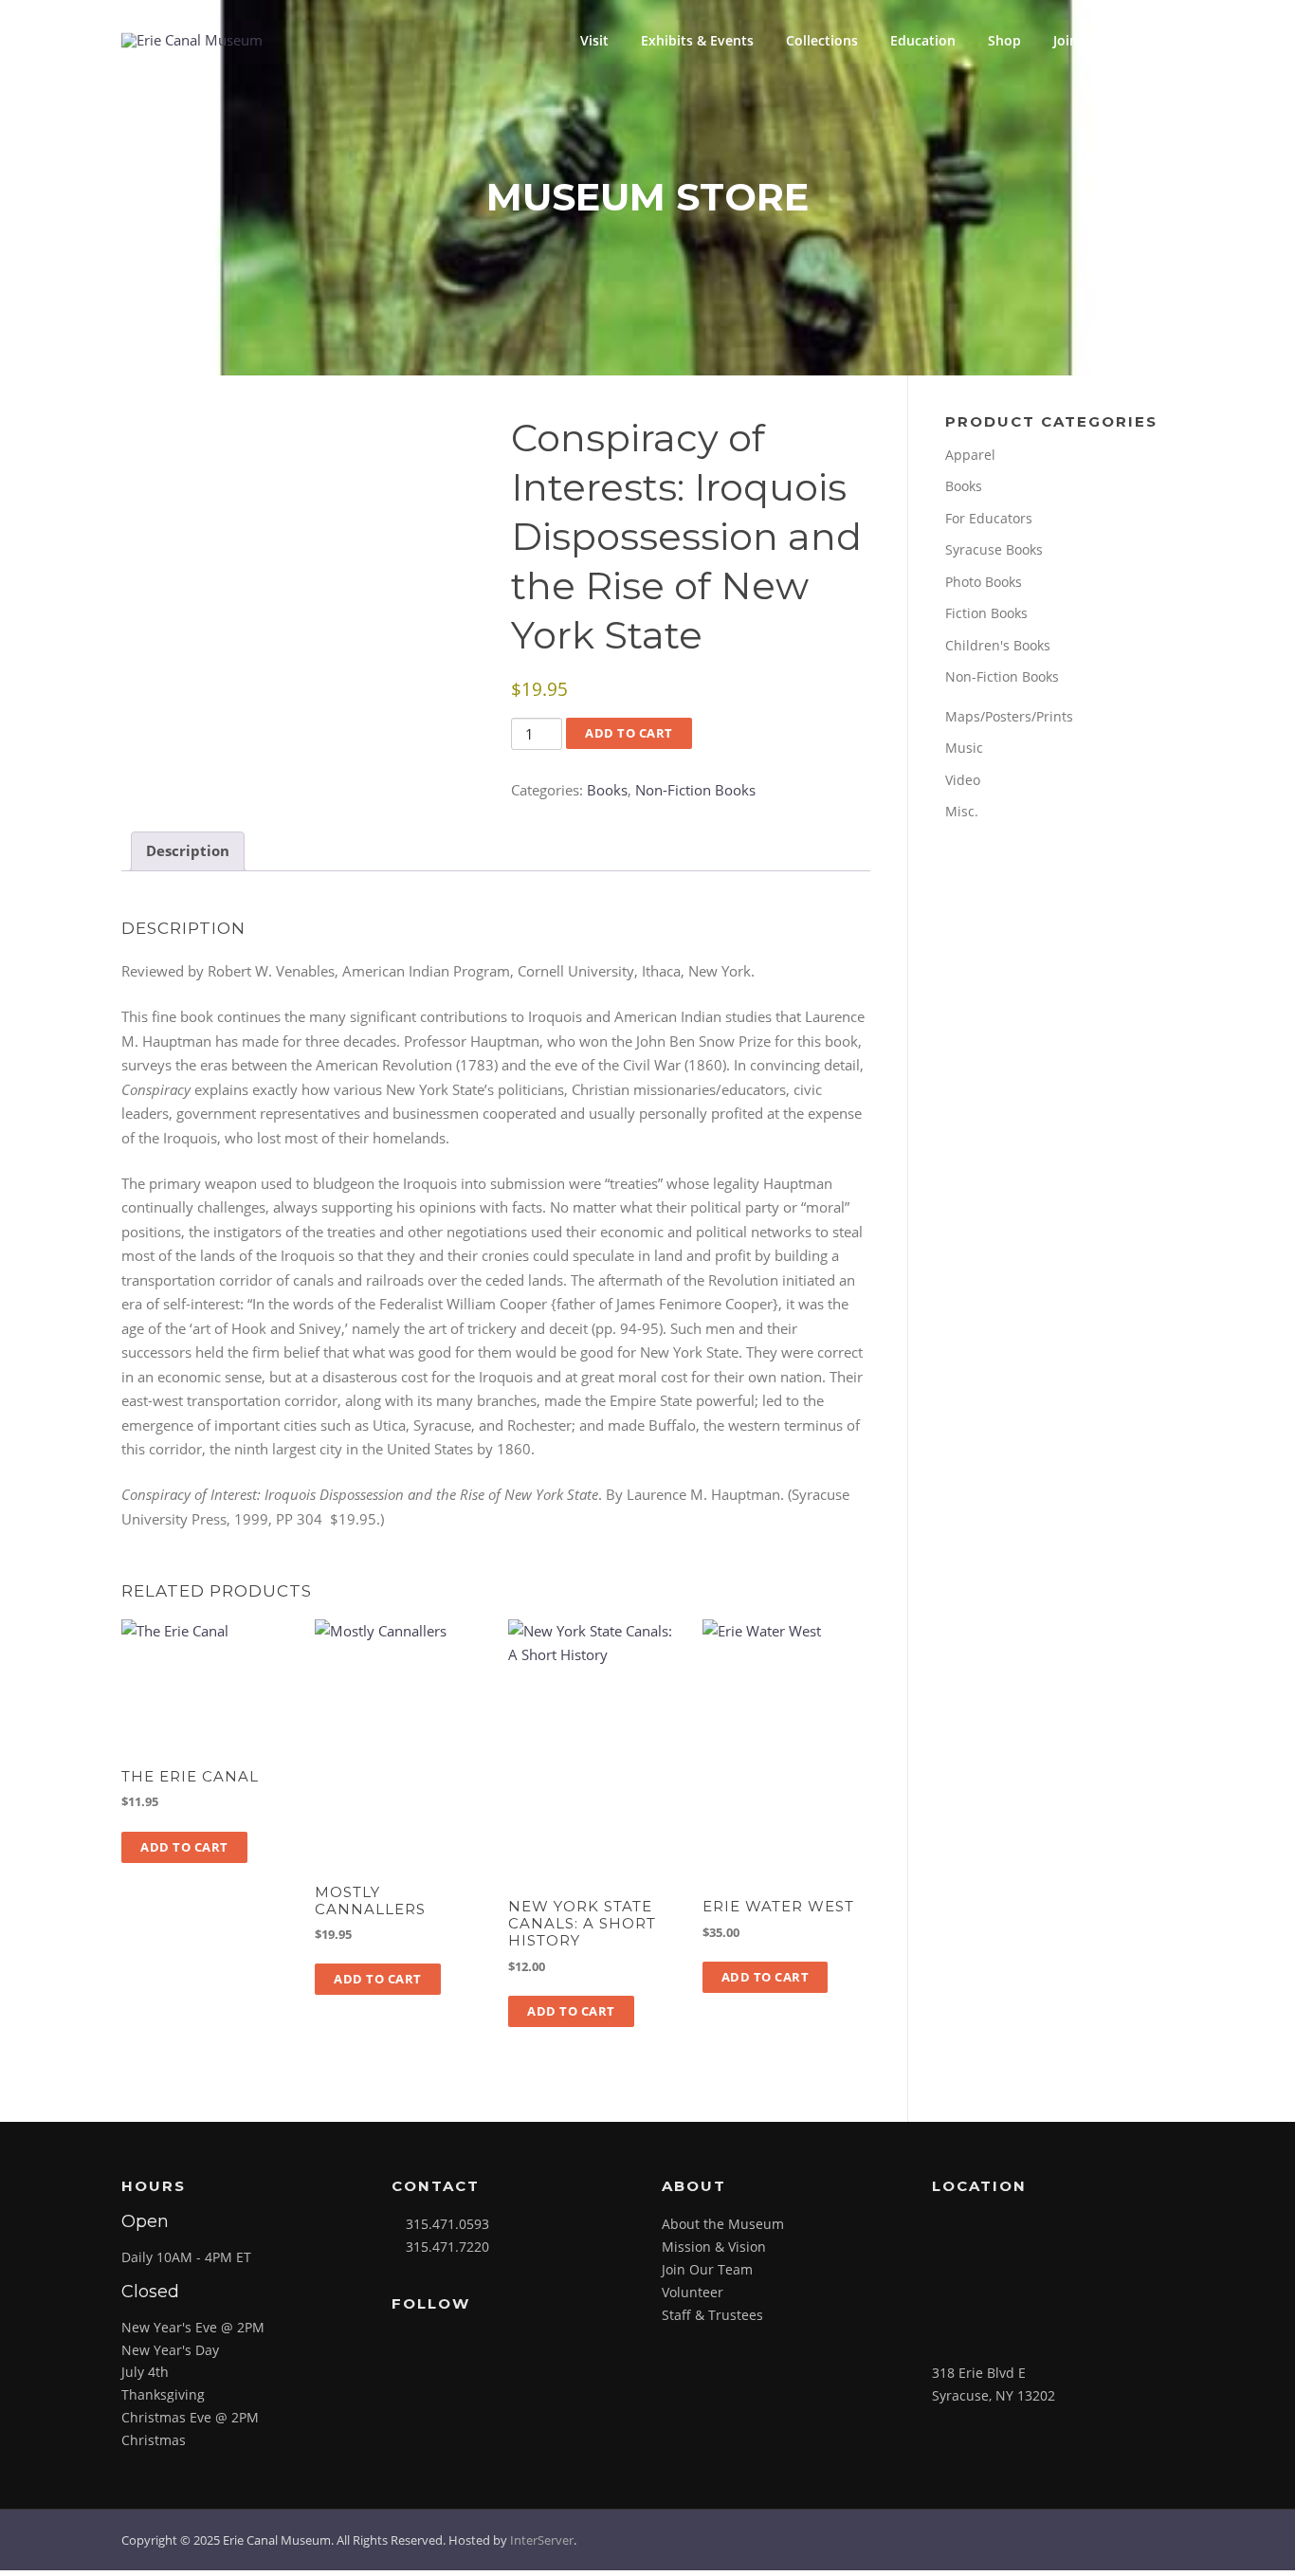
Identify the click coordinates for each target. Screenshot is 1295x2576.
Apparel (970, 455)
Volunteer (693, 2292)
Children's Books (998, 645)
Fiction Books (986, 613)
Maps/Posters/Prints (1009, 716)
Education (923, 40)
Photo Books (984, 582)
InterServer (542, 2540)
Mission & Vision (714, 2247)
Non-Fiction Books (695, 790)
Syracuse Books (994, 549)
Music (964, 748)
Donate (1134, 40)
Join (1066, 40)
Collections (822, 40)
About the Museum (723, 2224)
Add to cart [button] (184, 1847)
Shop (1004, 40)
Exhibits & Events (697, 40)
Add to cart (629, 733)
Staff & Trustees (712, 2315)
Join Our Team (707, 2269)
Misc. (962, 811)
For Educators (989, 518)
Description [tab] (188, 850)
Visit (594, 40)
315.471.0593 (447, 2224)
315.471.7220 (447, 2247)
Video (963, 780)
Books (607, 790)
